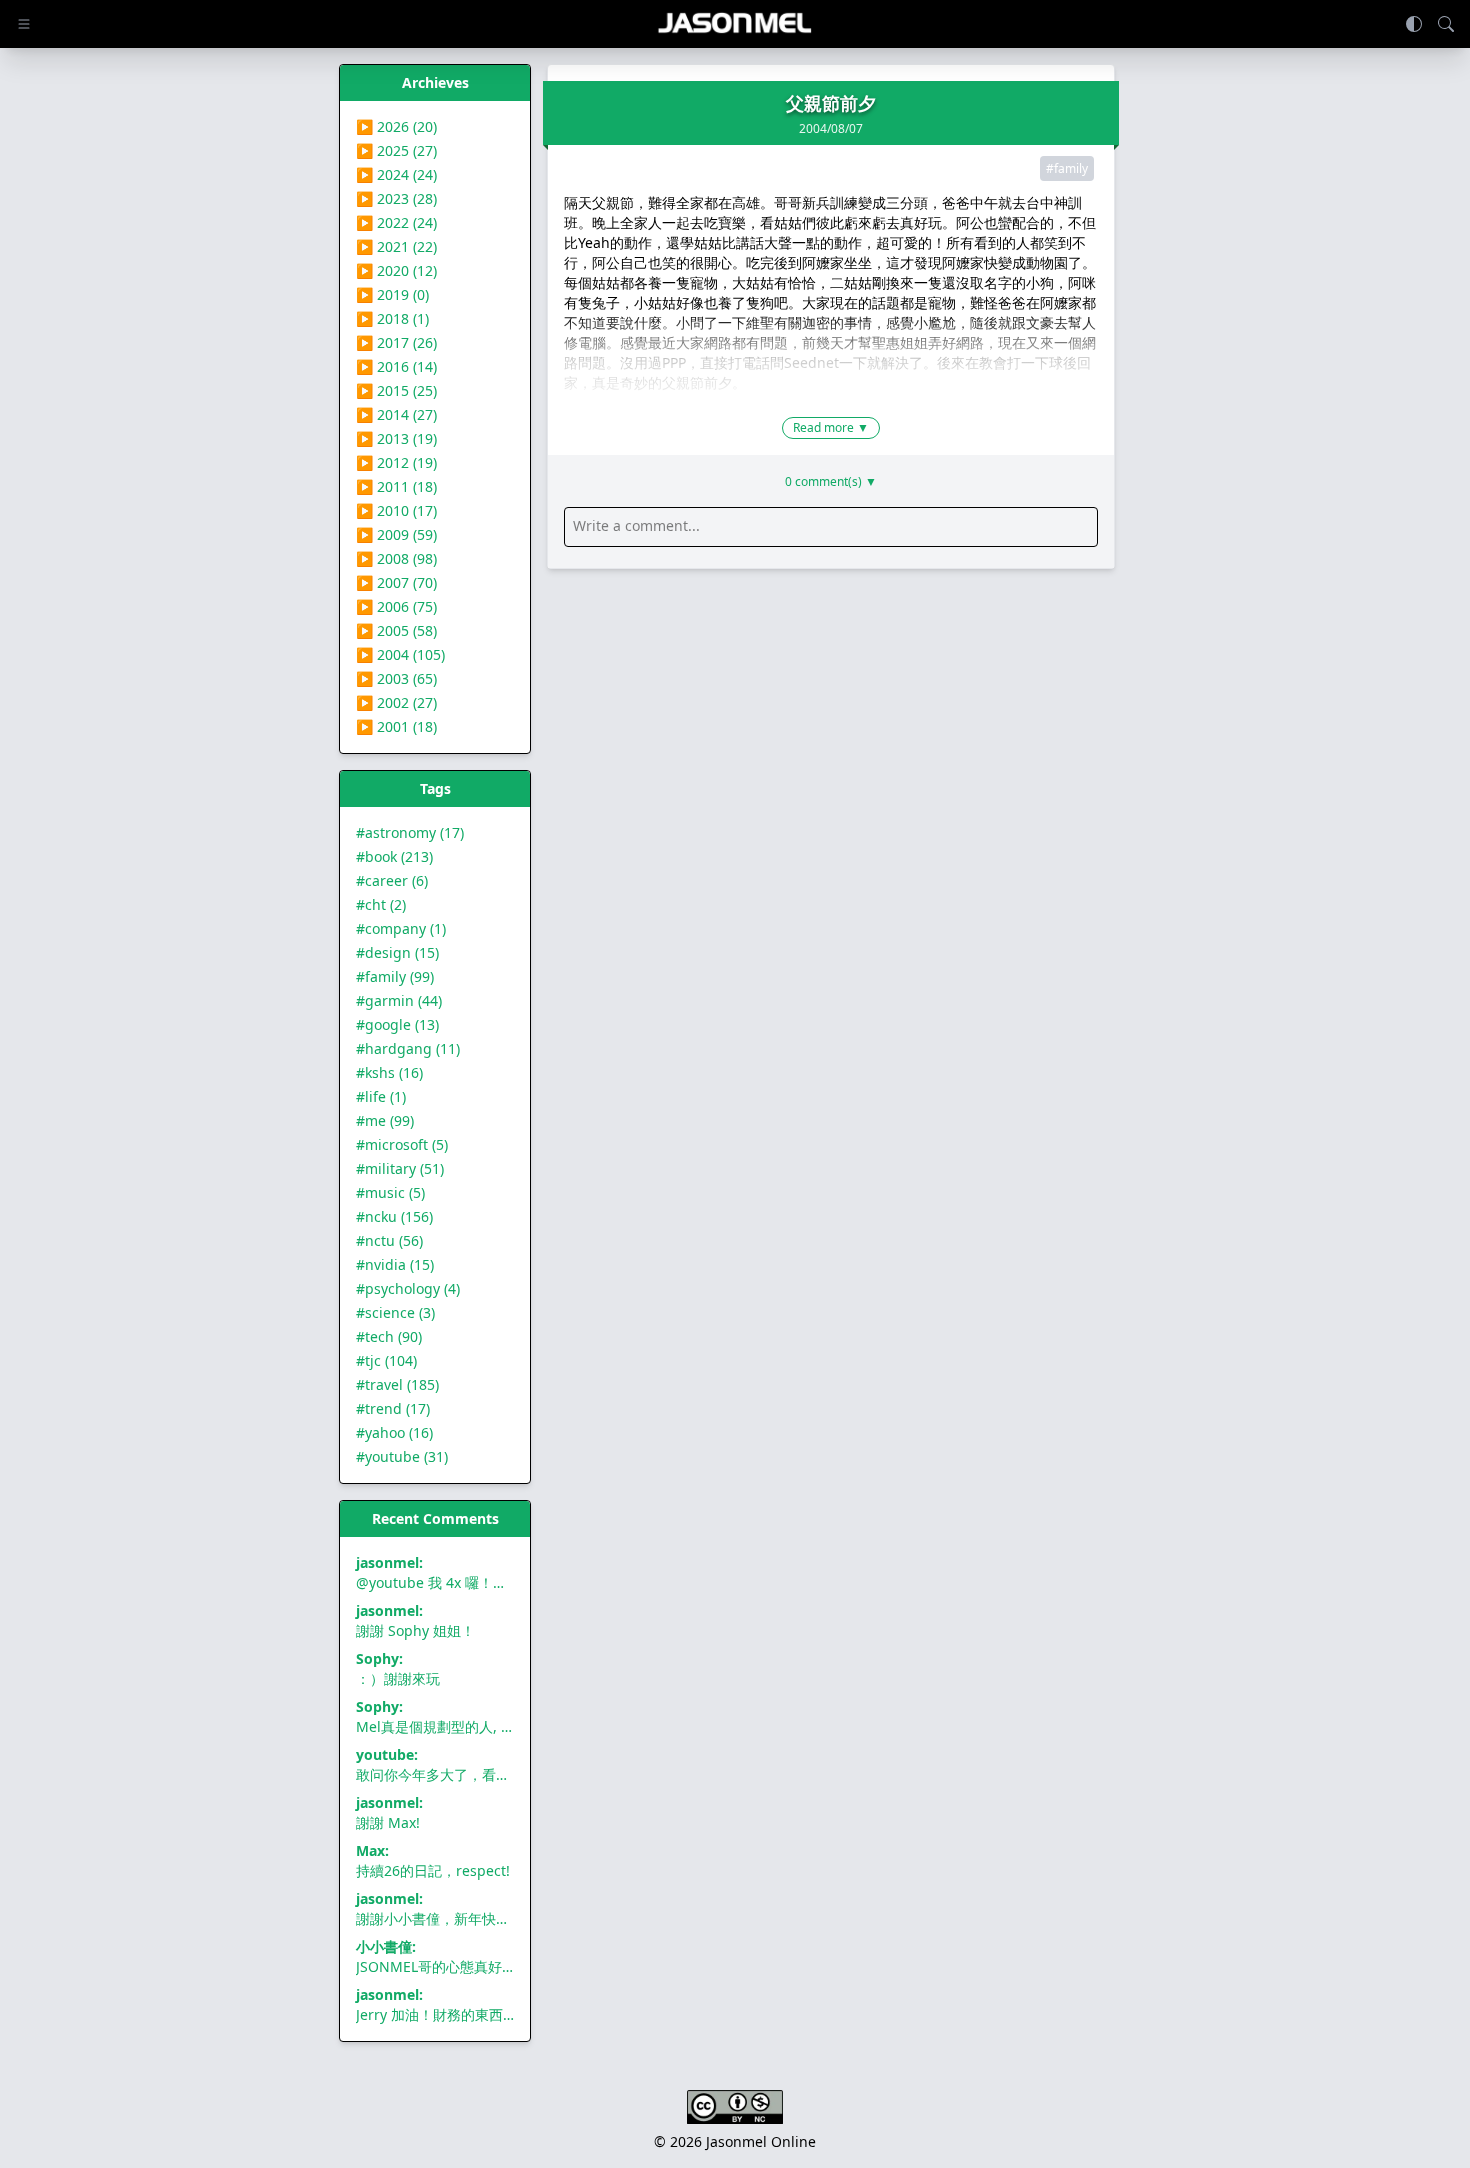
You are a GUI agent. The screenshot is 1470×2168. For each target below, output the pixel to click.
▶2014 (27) (396, 414)
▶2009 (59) (396, 534)
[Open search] (1446, 24)
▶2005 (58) (396, 630)
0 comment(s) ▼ (831, 482)
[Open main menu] (24, 24)
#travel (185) (397, 1384)
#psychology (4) (408, 1288)
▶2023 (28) (396, 198)
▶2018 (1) (392, 318)
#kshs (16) (389, 1072)
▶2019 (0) (392, 294)
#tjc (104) (386, 1360)
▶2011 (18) (396, 486)
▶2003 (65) (396, 678)
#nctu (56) (389, 1240)
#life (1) (381, 1096)
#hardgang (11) (408, 1048)
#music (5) (390, 1192)
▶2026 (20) (396, 126)
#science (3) (395, 1312)
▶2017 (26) (396, 342)
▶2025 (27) (396, 150)
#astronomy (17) (410, 832)
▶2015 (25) (396, 390)
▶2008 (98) (396, 558)
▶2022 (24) (396, 222)
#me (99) (385, 1120)
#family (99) (395, 976)
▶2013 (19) (396, 438)
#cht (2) (381, 904)
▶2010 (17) (396, 510)
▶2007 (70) (396, 582)
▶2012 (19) (396, 462)
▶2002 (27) (396, 702)
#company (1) (401, 928)
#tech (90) (389, 1336)
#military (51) (400, 1168)
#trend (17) (393, 1408)
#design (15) (397, 952)
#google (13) (397, 1024)
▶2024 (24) (396, 174)
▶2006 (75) (396, 606)
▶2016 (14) (396, 366)
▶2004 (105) (400, 654)
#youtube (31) (402, 1456)
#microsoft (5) (402, 1144)
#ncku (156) (394, 1216)
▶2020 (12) (396, 270)
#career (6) (392, 880)
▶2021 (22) (396, 246)
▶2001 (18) (396, 726)
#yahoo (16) (394, 1432)
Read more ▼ (831, 427)
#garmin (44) (399, 1000)
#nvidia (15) (395, 1264)
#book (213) (394, 856)
